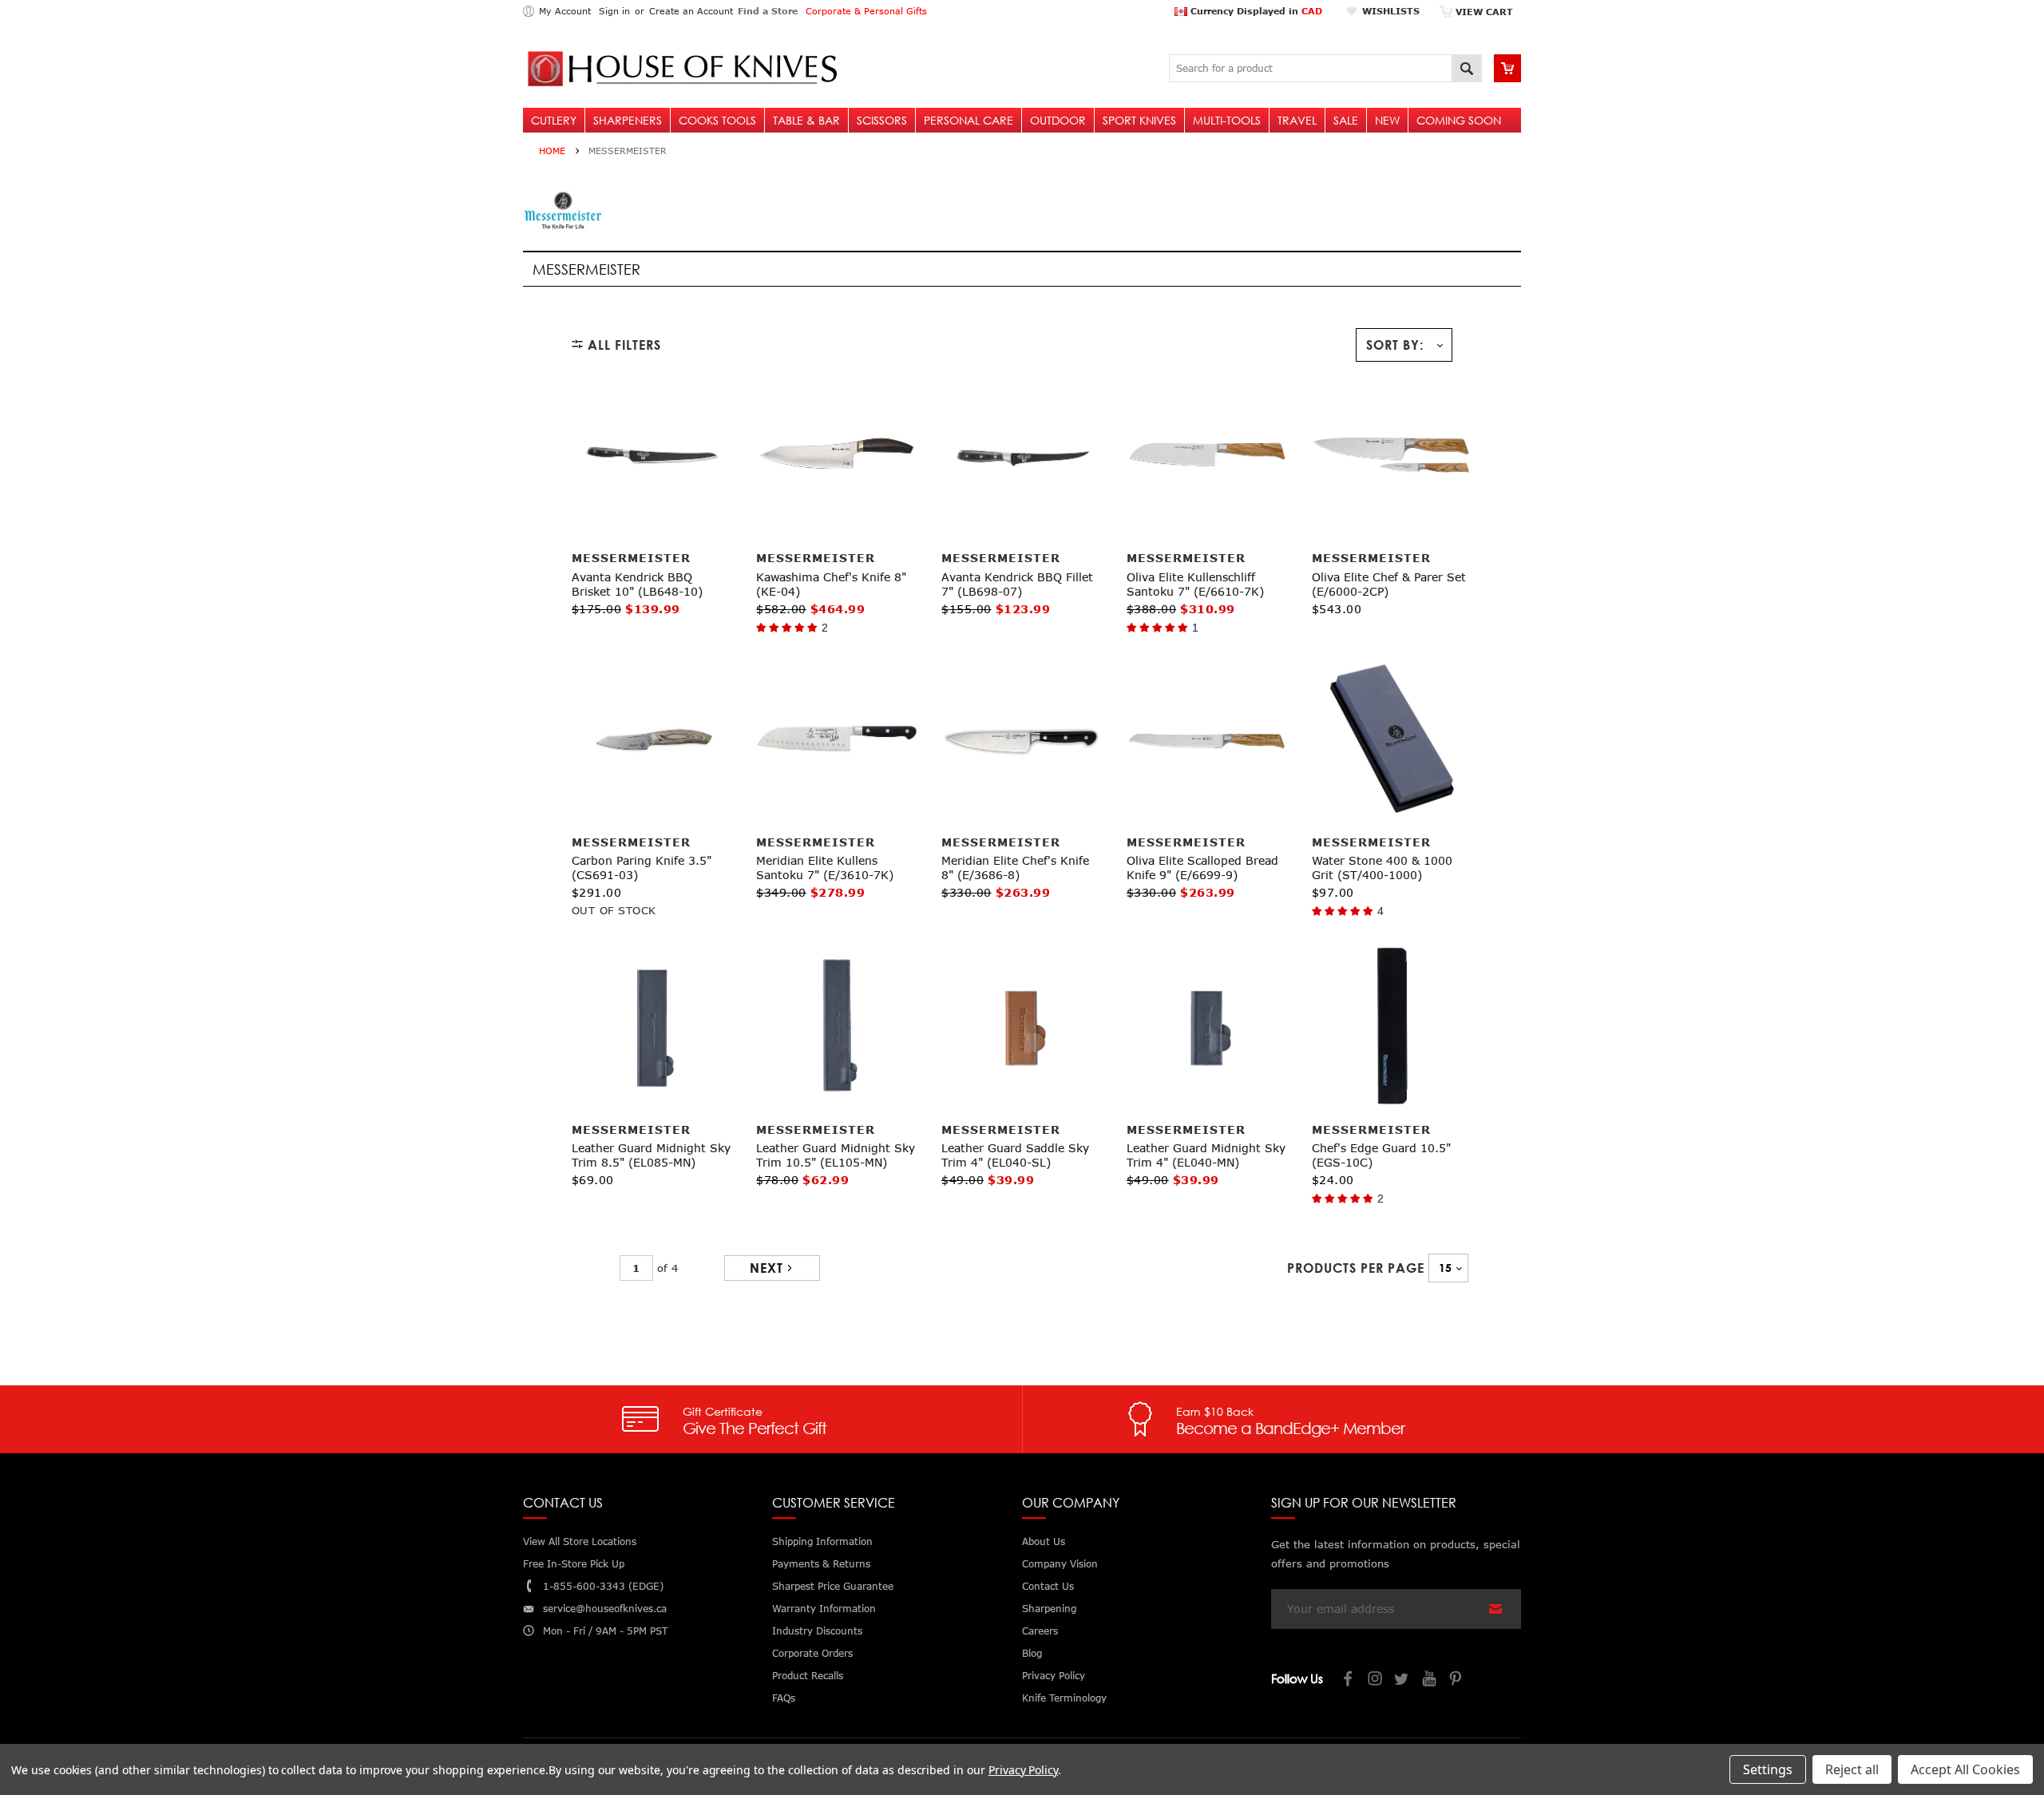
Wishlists (1391, 11)
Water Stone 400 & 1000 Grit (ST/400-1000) (1382, 868)
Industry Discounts (817, 1631)
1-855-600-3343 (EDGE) (603, 1586)
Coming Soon (1459, 120)
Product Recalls (808, 1676)
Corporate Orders (812, 1653)
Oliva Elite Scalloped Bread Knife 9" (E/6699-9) (1202, 868)
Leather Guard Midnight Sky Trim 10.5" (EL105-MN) (836, 1155)
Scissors (882, 120)
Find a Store (768, 11)
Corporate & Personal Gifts (866, 11)
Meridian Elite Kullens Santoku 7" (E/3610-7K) (825, 868)
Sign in (614, 11)
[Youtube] (1430, 1680)
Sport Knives (1139, 120)
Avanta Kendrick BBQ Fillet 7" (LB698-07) (1017, 584)
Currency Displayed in (1255, 11)
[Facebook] (1349, 1680)
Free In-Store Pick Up (574, 1564)
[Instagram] (1376, 1680)
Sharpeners (628, 120)
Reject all (1852, 1769)
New (1387, 120)
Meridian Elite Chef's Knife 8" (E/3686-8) (1015, 868)
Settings (1768, 1769)
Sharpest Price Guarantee (833, 1586)
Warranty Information (824, 1609)
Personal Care (969, 120)
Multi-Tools (1227, 120)
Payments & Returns (821, 1564)
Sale (1346, 120)
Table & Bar (806, 120)
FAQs (784, 1698)
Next (766, 1268)
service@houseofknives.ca (605, 1609)
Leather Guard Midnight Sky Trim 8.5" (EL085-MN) (651, 1155)
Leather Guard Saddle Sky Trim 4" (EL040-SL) (1015, 1155)
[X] (1403, 1680)
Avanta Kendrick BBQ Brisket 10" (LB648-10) (637, 584)
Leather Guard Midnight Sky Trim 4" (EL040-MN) (1206, 1155)
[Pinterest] (1457, 1680)
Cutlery (554, 120)
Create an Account (691, 11)
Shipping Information (822, 1541)
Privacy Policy (1023, 1770)
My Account (565, 11)
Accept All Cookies (1965, 1769)
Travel (1297, 120)
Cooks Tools (717, 120)
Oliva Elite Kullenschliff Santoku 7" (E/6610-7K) (1195, 584)
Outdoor (1058, 120)
